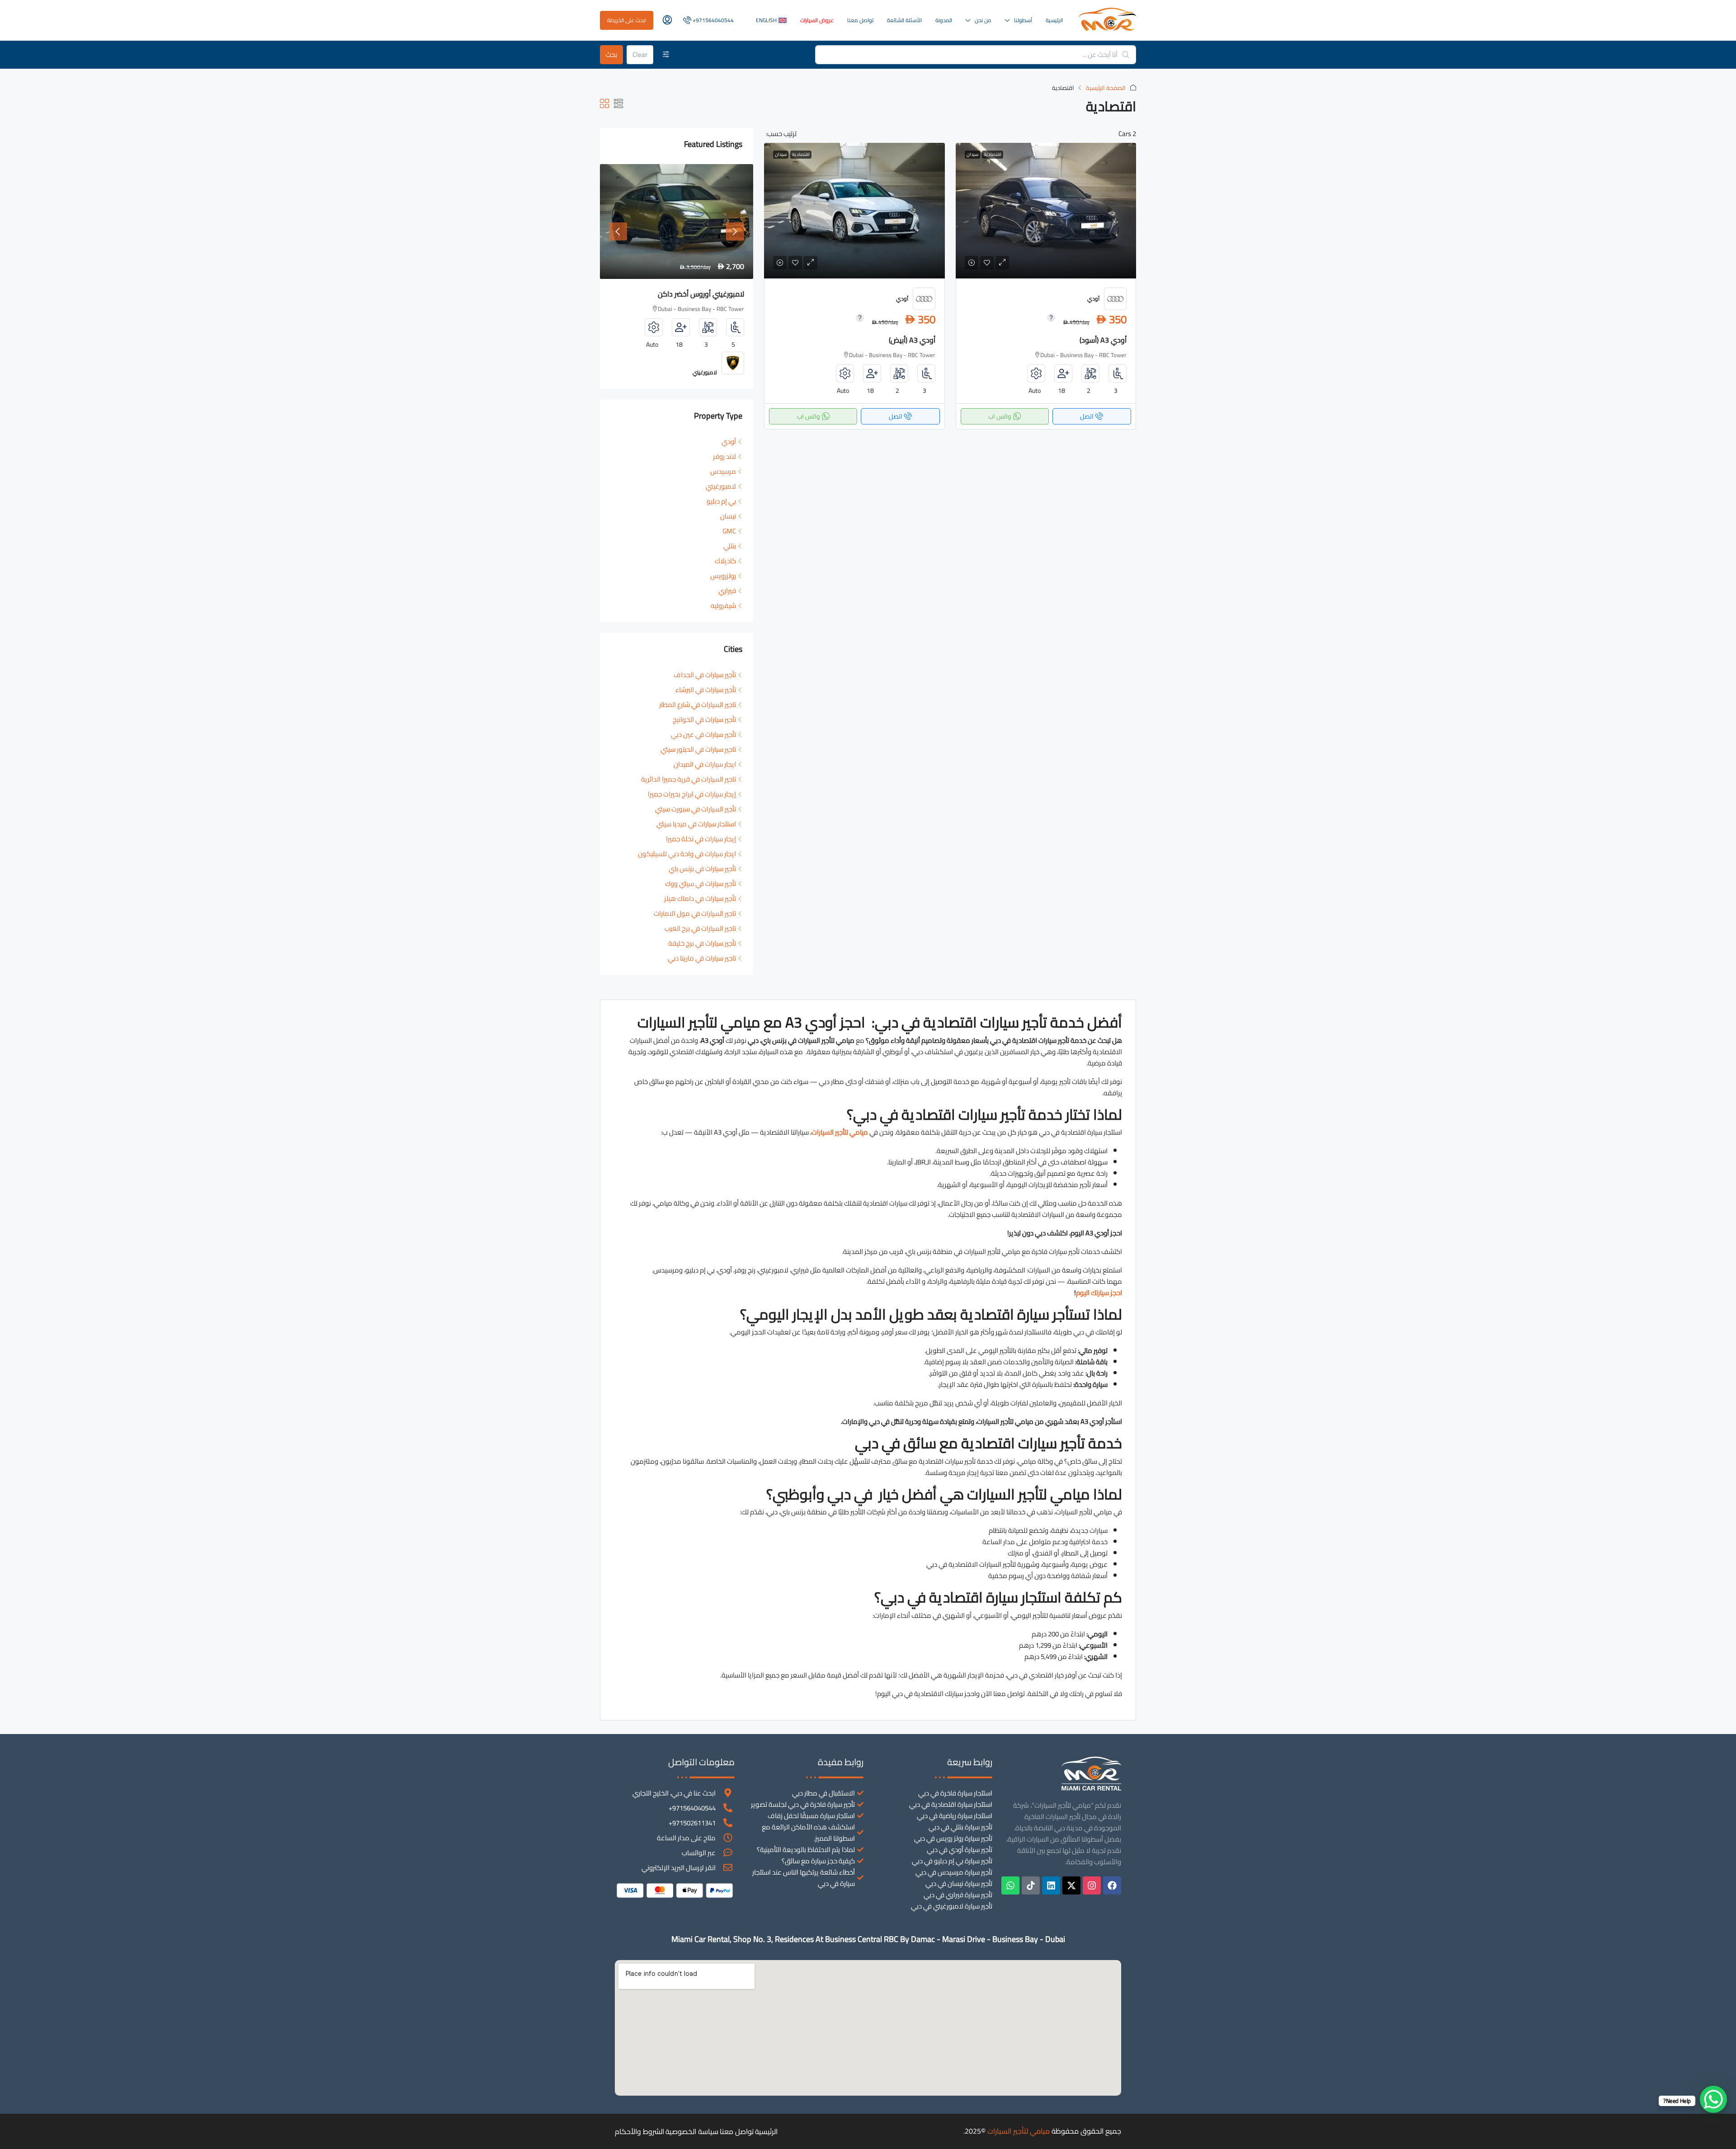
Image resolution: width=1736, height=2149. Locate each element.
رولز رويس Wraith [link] (718, 294)
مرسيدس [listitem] (723, 471)
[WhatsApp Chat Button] (1713, 2099)
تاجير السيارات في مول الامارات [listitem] (695, 913)
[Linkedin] (1051, 1885)
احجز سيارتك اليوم (1099, 1293)
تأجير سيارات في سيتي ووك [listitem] (701, 884)
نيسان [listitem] (728, 516)
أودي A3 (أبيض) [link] (912, 340)
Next (735, 231)
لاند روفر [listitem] (724, 456)
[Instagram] (1092, 1885)
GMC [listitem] (729, 531)
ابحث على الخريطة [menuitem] (627, 20)
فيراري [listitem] (727, 591)
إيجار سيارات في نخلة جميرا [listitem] (701, 839)
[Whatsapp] (1010, 1885)
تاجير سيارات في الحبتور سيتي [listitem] (698, 749)
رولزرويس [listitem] (723, 576)
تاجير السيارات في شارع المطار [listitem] (698, 705)
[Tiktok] (1031, 1885)
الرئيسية (1054, 20)
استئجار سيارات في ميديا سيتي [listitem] (696, 824)
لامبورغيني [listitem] (721, 486)
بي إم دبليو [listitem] (721, 501)
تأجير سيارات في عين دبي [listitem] (703, 734)
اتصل (1087, 416)
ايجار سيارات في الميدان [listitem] (705, 764)
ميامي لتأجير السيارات (1019, 2131)
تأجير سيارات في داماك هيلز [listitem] (700, 898)
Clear (640, 54)
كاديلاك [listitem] (725, 561)
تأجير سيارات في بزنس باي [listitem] (702, 869)
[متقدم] (666, 55)
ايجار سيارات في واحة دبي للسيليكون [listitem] (687, 854)
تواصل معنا (860, 20)
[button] (618, 104)
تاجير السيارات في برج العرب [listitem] (700, 928)
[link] (1046, 211)
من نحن (983, 20)
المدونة (944, 20)
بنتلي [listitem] (730, 546)
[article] (677, 276)
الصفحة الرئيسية (1106, 88)
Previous (618, 231)
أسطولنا (1023, 20)
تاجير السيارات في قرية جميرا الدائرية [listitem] (689, 779)
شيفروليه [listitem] (723, 606)
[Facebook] (1112, 1885)
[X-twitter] (1071, 1885)
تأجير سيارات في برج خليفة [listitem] (702, 943)
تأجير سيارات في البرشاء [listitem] (706, 690)
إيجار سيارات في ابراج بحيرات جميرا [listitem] (692, 794)
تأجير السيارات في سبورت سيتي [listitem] (696, 809)
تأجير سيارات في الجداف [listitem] (705, 675)
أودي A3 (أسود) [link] (1103, 340)
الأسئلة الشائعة (904, 20)
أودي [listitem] (729, 441)
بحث (611, 54)
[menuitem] (708, 20)
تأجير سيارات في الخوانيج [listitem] (704, 719)
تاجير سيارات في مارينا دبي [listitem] (702, 958)
